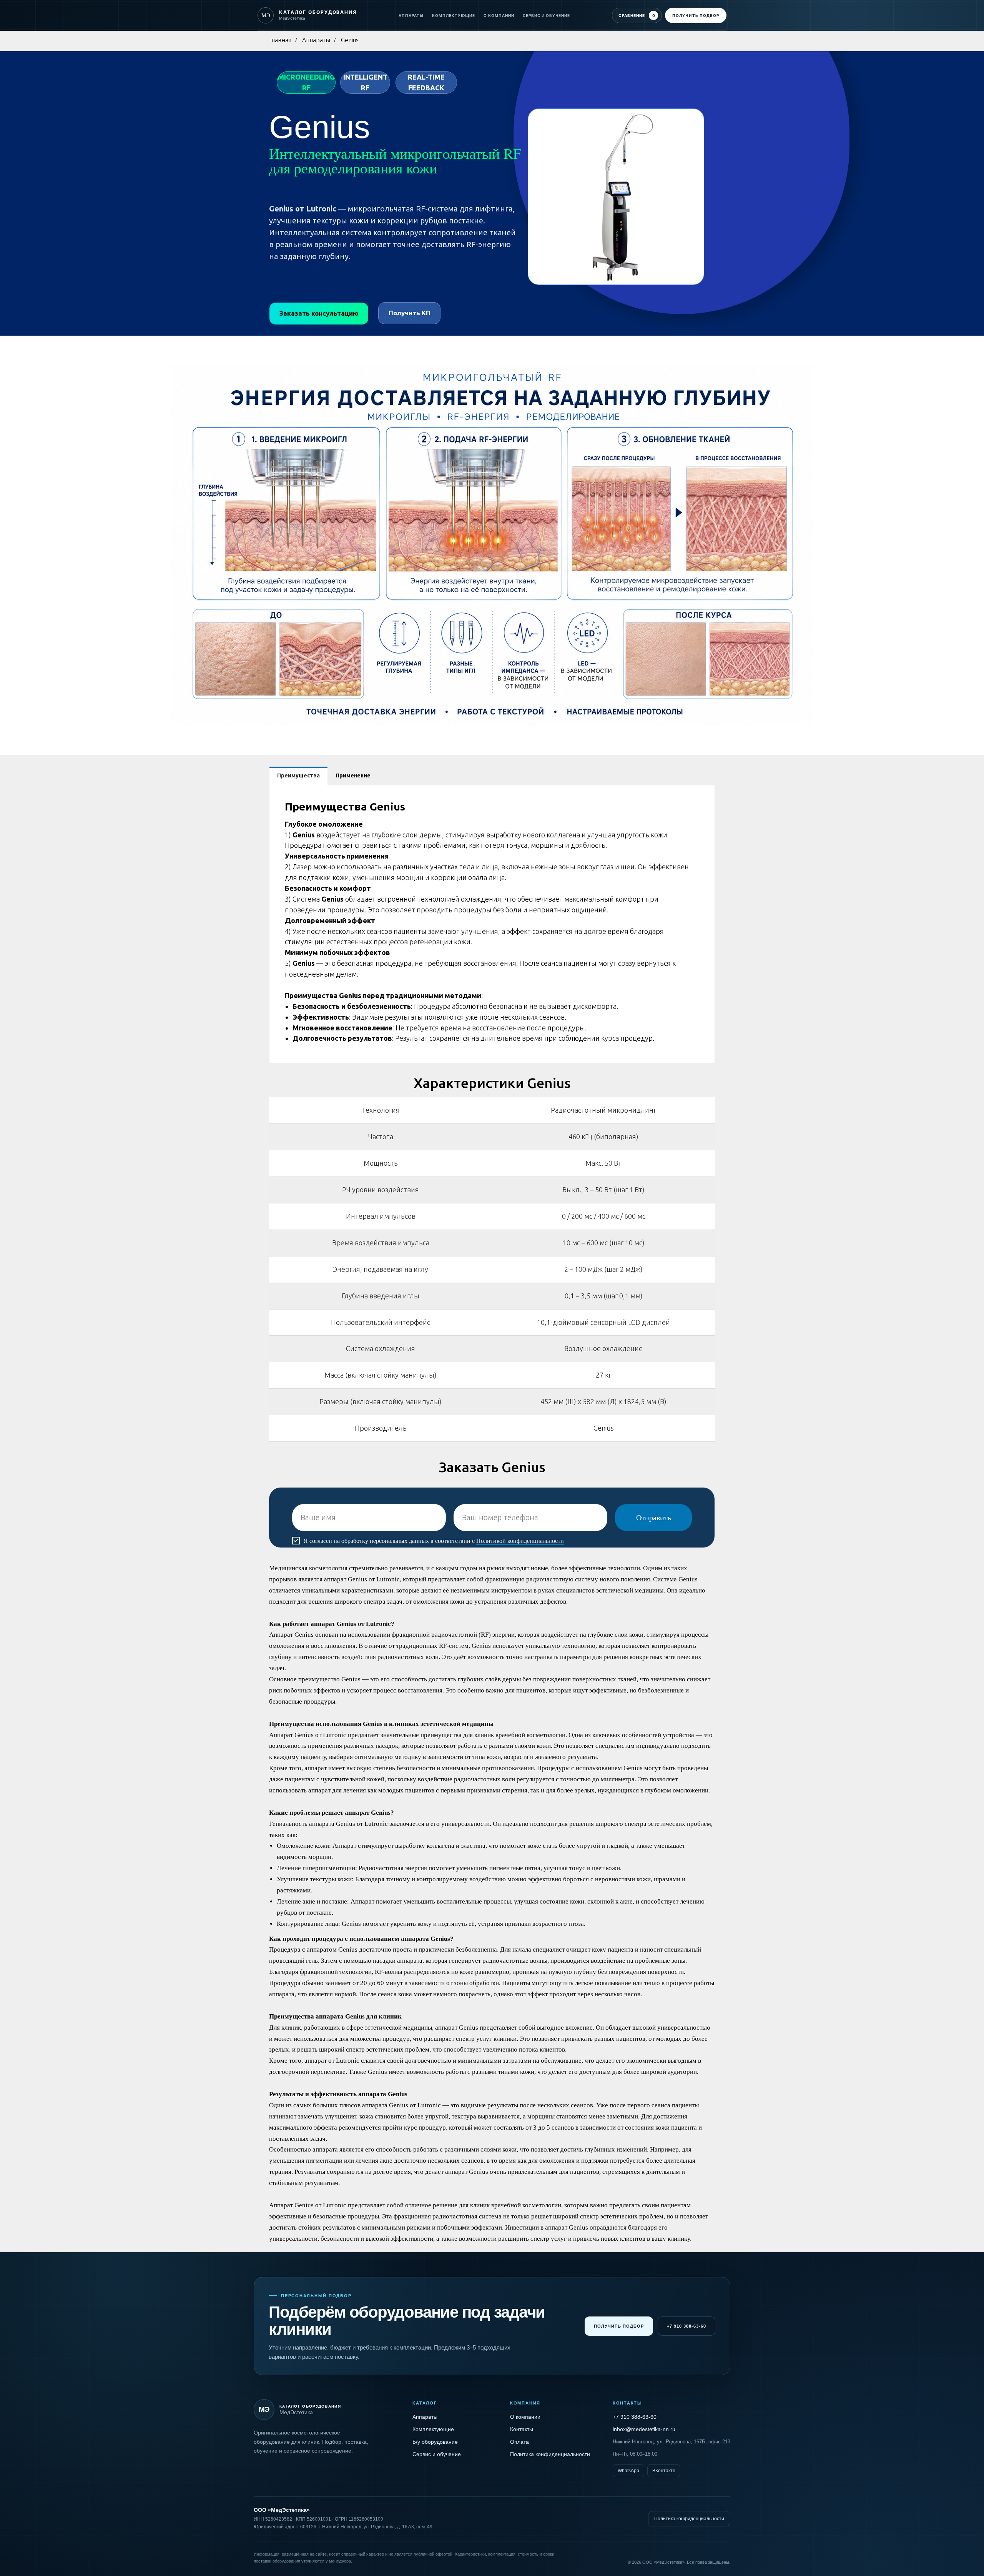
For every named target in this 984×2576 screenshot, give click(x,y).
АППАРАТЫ (411, 15)
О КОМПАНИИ (499, 15)
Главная (280, 40)
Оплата (519, 2442)
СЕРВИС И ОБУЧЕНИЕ (546, 15)
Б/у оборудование (435, 2442)
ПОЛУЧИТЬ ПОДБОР (696, 15)
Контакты (522, 2429)
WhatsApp (628, 2471)
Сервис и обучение (437, 2454)
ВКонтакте (664, 2471)
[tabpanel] (492, 924)
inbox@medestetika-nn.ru (644, 2429)
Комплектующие (433, 2429)
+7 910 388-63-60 (686, 2326)
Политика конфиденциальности (550, 2454)
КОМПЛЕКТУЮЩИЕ (454, 15)
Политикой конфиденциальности (520, 1541)
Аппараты (316, 40)
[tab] (298, 776)
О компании (525, 2417)
